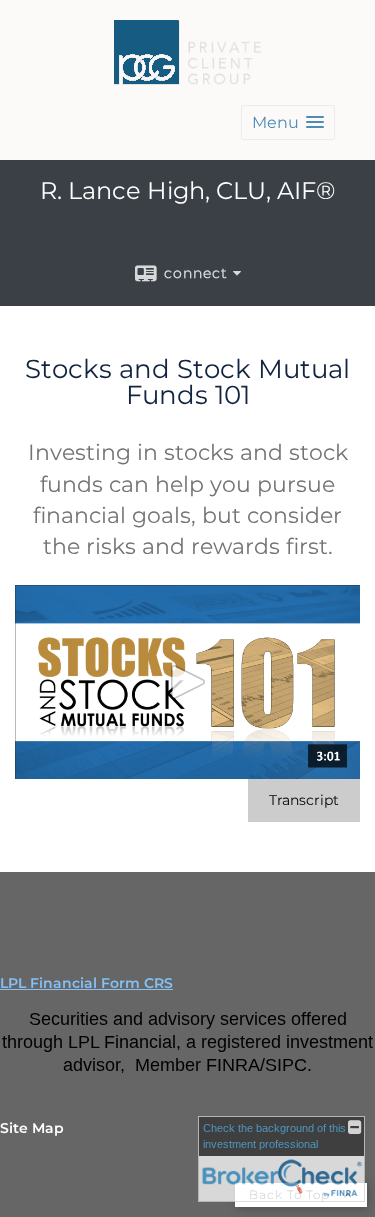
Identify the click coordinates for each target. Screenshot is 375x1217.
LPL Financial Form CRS (86, 983)
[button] (288, 122)
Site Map (32, 1128)
